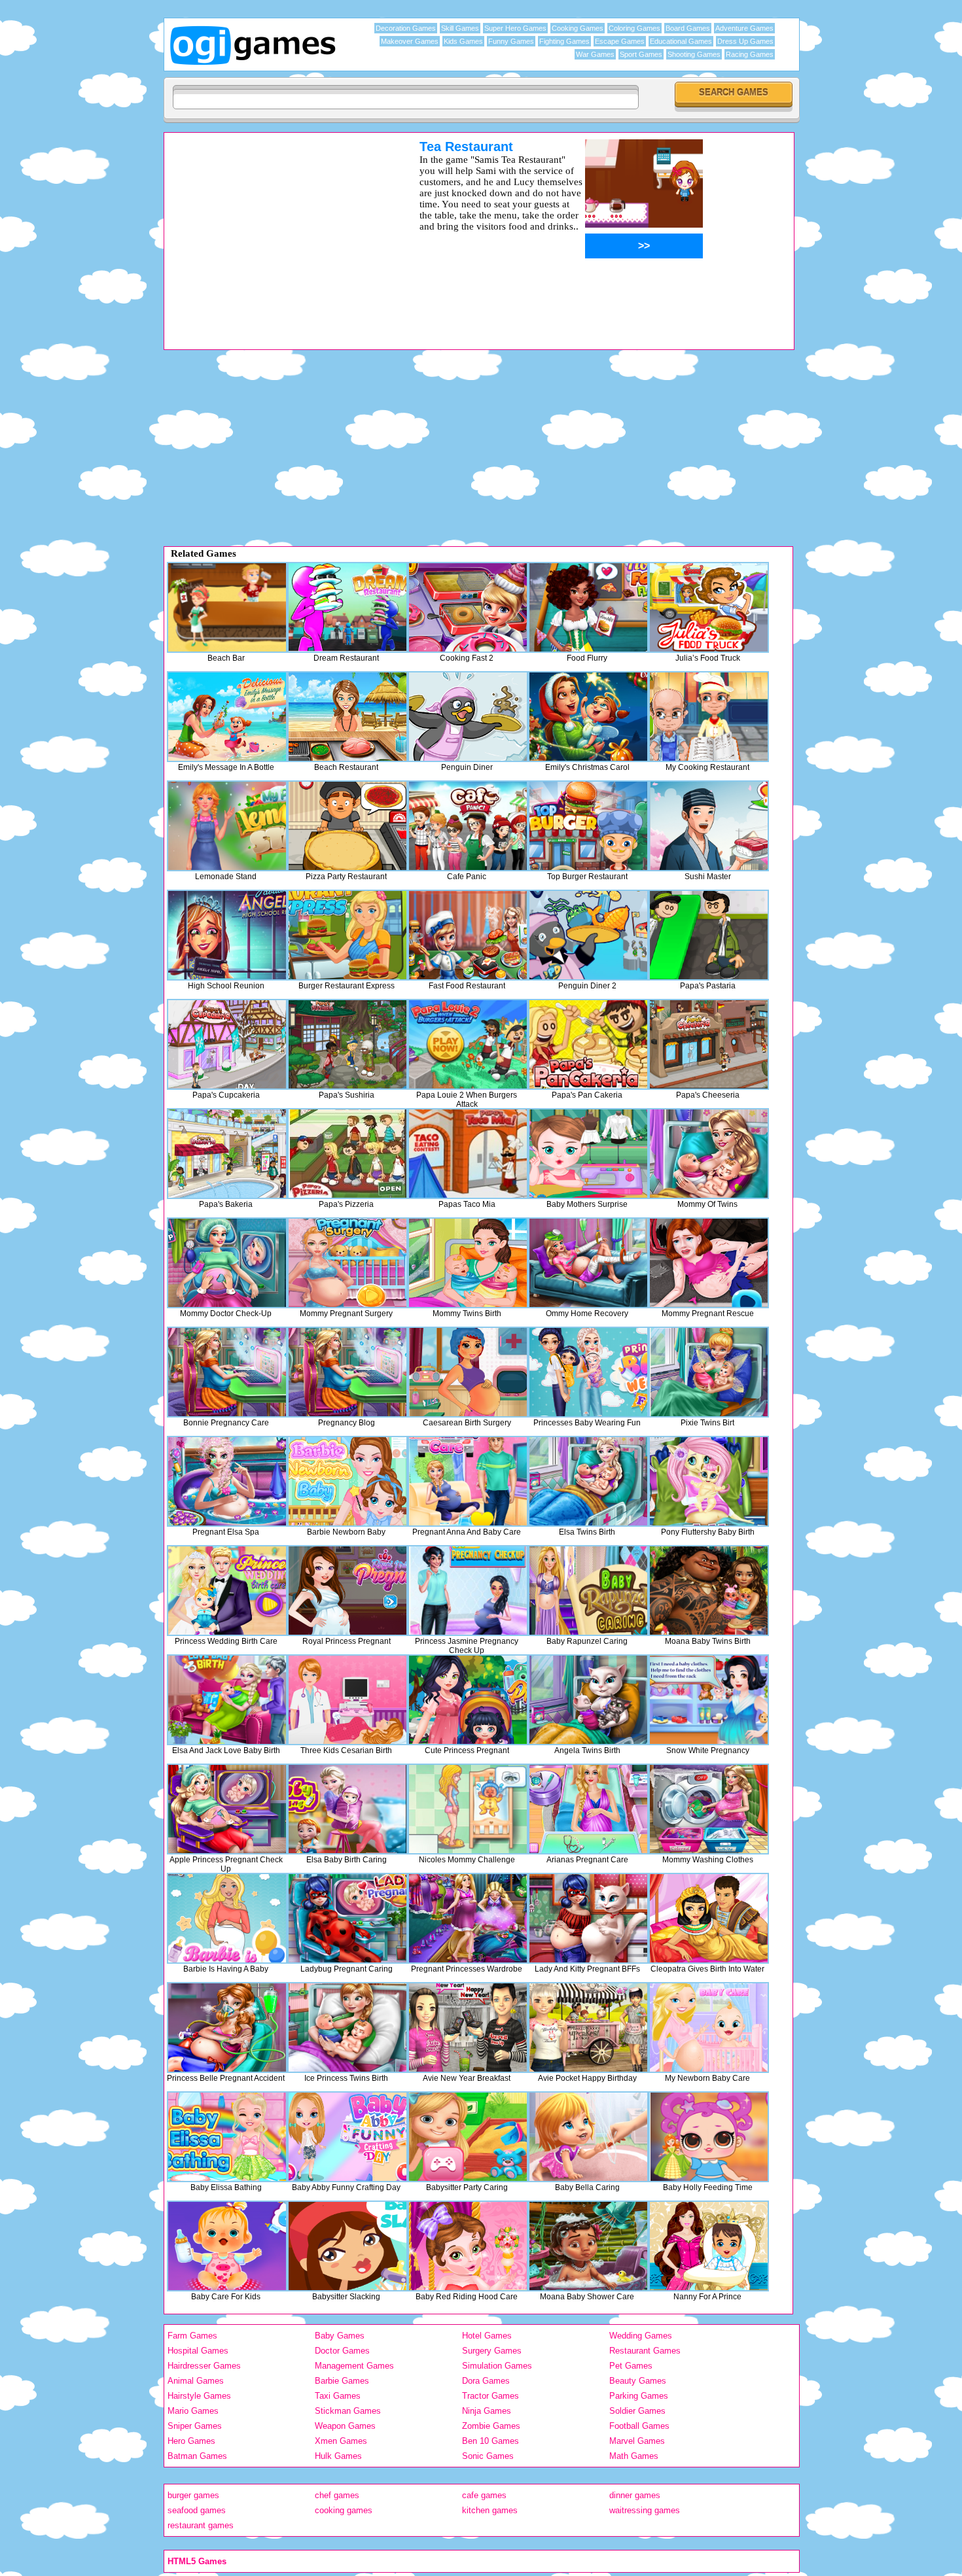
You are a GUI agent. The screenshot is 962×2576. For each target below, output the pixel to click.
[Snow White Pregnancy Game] (709, 1700)
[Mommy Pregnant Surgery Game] (347, 1263)
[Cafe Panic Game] (468, 826)
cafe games (484, 2495)
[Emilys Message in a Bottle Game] (227, 717)
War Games (595, 54)
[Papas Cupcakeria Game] (227, 1044)
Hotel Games (487, 2336)
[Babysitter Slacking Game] (347, 2246)
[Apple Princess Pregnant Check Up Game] (227, 1809)
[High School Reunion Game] (227, 935)
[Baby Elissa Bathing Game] (227, 2137)
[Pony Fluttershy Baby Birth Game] (709, 1481)
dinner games (635, 2495)
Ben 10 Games (490, 2441)
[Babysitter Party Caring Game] (468, 2137)
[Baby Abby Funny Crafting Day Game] (347, 2137)
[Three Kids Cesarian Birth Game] (347, 1700)
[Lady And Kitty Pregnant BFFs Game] (588, 1918)
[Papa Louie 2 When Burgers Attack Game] (468, 1044)
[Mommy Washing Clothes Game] (709, 1809)
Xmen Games (341, 2441)
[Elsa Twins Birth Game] (588, 1481)
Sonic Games (488, 2456)
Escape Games (620, 41)
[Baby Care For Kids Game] (227, 2246)
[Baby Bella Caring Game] (588, 2137)
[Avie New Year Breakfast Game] (468, 2028)
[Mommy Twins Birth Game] (468, 1263)
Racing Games (750, 54)
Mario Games (193, 2411)
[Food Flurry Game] (588, 607)
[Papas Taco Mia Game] (468, 1154)
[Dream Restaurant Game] (347, 607)
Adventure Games (744, 28)
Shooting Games (694, 54)
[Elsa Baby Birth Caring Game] (347, 1809)
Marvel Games (637, 2441)
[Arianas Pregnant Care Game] (588, 1809)
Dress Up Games (745, 41)
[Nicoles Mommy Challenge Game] (468, 1809)
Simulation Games (497, 2366)
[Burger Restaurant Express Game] (347, 935)
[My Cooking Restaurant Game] (709, 717)
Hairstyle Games (199, 2396)
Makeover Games (410, 41)
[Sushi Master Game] (709, 826)
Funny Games (511, 41)
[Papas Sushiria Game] (347, 1044)
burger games (193, 2495)
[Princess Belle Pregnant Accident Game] (227, 2028)
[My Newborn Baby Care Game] (709, 2028)
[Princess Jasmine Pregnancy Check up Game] (468, 1591)
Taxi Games (338, 2396)
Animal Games (196, 2381)
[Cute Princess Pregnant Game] (468, 1700)
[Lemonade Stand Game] (227, 826)
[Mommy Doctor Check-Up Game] (227, 1263)
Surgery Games (492, 2351)
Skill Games (460, 28)
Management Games (354, 2366)
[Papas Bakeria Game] (227, 1154)
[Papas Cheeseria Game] (709, 1044)
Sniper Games (195, 2426)
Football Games (639, 2426)
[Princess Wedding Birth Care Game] (227, 1591)
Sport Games (641, 54)
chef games (337, 2495)
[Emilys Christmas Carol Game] (588, 717)
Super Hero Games (515, 28)
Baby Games (340, 2336)
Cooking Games (578, 28)
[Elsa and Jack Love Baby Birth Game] (227, 1700)
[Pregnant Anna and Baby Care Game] (468, 1481)
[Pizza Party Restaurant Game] (347, 826)
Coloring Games (634, 28)
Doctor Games (342, 2351)
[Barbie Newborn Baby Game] (347, 1481)
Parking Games (639, 2396)
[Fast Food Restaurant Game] (468, 935)
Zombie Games (491, 2426)
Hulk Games (338, 2456)
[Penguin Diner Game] (468, 717)
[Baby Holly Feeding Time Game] (709, 2137)
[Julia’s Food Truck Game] (709, 607)
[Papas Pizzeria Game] (347, 1154)
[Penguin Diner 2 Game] (588, 935)
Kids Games (463, 41)
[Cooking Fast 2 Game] (468, 607)
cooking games (344, 2510)
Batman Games (197, 2456)
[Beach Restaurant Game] (347, 717)
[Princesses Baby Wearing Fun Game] (588, 1372)
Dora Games (486, 2381)
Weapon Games (345, 2426)
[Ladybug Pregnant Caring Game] (347, 1918)
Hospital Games (198, 2351)
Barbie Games (342, 2381)
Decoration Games (406, 28)
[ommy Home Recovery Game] (588, 1263)
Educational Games (681, 41)
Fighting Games (564, 41)
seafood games (197, 2510)
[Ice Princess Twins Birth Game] (347, 2028)
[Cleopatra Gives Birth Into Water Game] (709, 1918)
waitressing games (645, 2510)
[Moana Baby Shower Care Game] (588, 2246)
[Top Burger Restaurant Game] (588, 826)
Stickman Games (348, 2411)
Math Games (634, 2456)
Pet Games (631, 2366)
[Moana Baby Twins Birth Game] (709, 1591)
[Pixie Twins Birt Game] (709, 1372)
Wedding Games (641, 2336)
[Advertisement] (275, 231)
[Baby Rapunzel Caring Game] (588, 1591)
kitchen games (490, 2510)
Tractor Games (490, 2396)
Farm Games (192, 2336)
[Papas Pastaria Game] (709, 935)
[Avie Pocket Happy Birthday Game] (588, 2028)
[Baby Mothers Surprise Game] (588, 1154)
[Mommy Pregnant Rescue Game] (709, 1263)
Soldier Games (637, 2411)
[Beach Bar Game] (227, 607)
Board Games (688, 28)
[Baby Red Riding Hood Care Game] (468, 2246)
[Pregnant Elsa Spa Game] (227, 1481)
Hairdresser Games (204, 2366)
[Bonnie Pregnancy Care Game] (227, 1372)
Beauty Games (638, 2381)
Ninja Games (487, 2411)
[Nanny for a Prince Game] (709, 2246)
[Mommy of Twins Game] (709, 1154)
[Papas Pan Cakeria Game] (588, 1044)
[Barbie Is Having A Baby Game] (227, 1918)
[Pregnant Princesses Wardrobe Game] (468, 1918)
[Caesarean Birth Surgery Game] (468, 1372)
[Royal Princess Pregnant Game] (347, 1591)
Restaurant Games (645, 2351)
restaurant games (201, 2525)
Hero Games (191, 2441)
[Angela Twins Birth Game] (588, 1700)
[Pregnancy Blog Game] (347, 1372)
